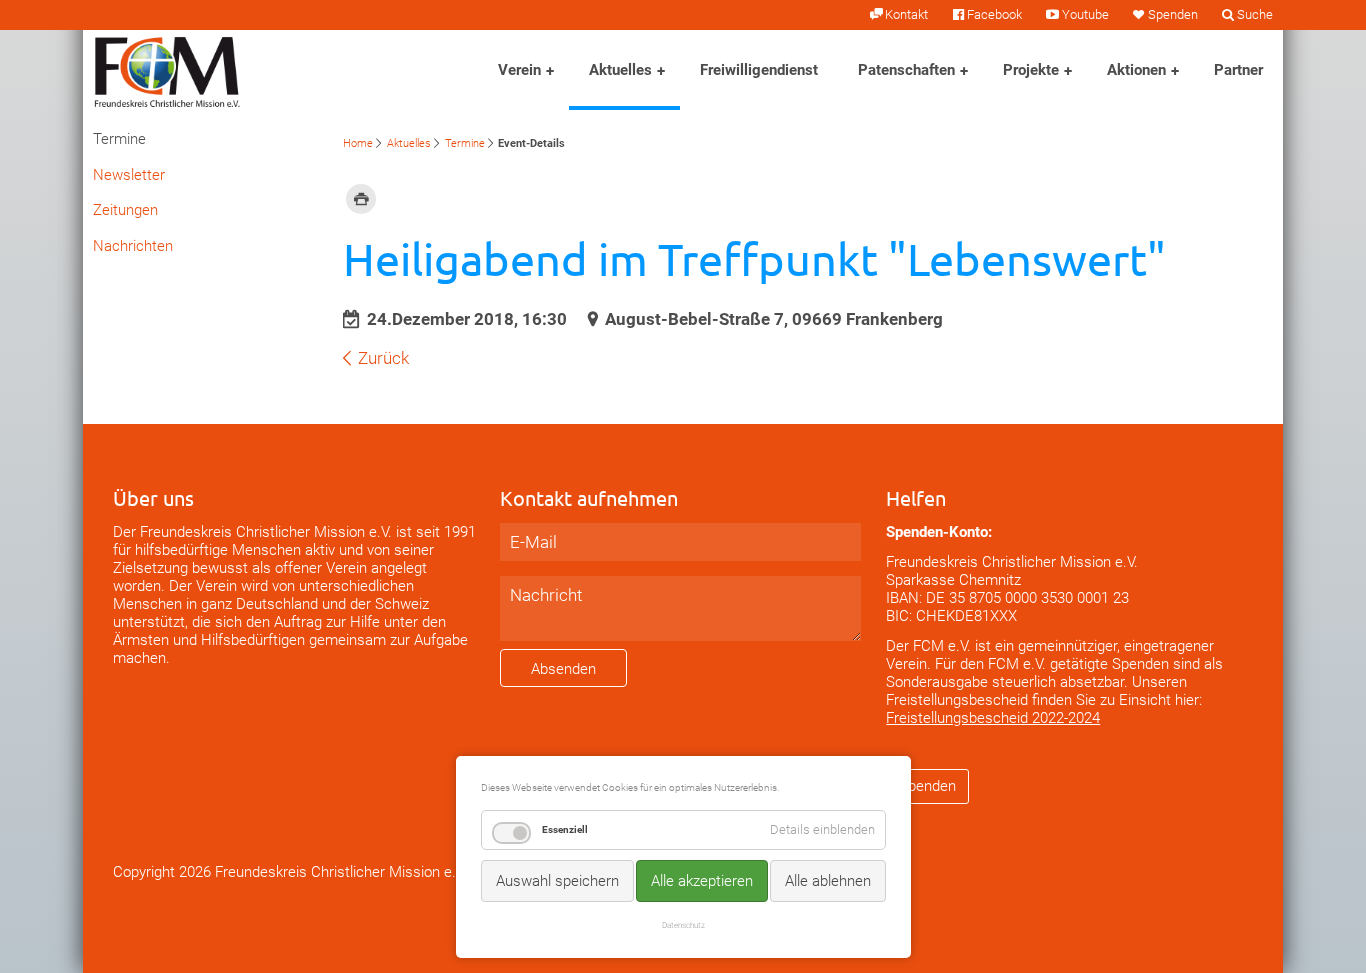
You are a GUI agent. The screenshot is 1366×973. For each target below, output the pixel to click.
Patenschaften (906, 70)
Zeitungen (125, 210)
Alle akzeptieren (702, 881)
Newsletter (129, 175)
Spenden (1173, 14)
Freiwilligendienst (759, 70)
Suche (1255, 14)
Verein (519, 70)
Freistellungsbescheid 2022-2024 (993, 718)
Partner (1238, 70)
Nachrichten (133, 246)
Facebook (994, 14)
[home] (167, 70)
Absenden (563, 669)
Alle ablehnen (828, 881)
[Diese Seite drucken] (361, 198)
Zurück (383, 358)
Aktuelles (620, 70)
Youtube (1085, 14)
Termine (465, 143)
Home (358, 143)
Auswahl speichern (557, 881)
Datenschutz (683, 925)
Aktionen (1136, 70)
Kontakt (906, 14)
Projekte (1031, 70)
